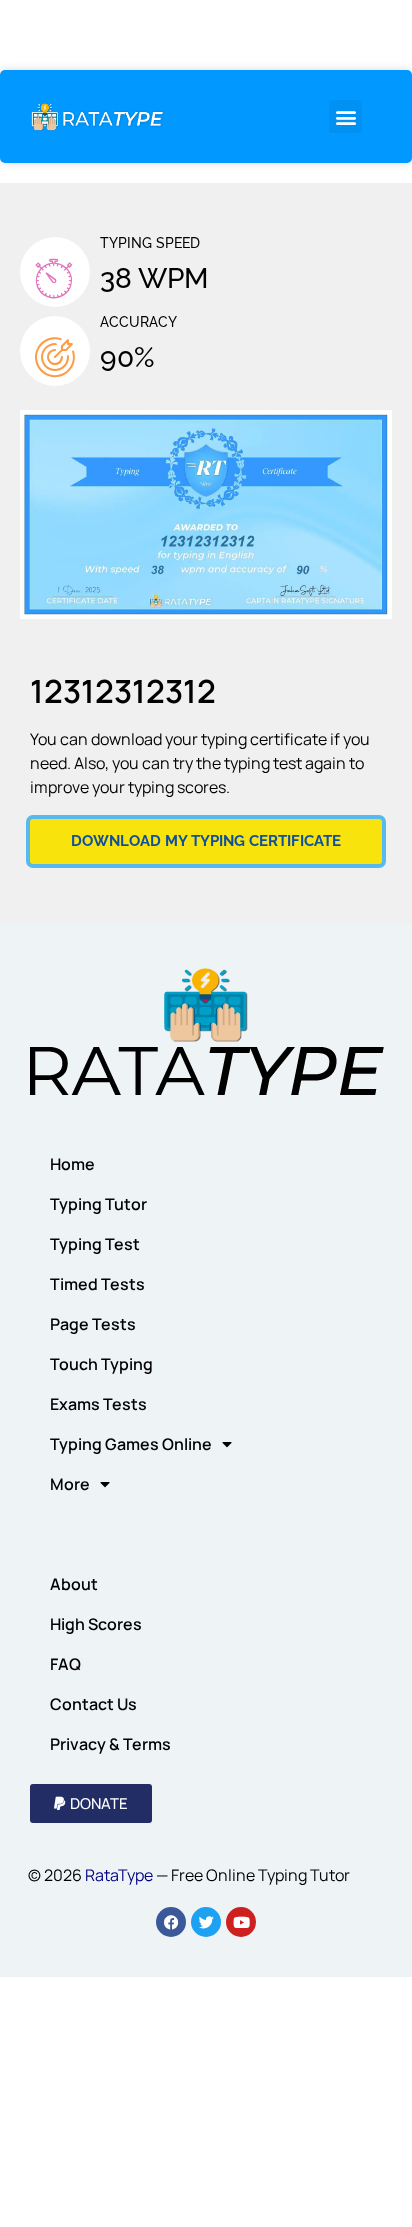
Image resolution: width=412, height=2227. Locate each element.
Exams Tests (98, 1404)
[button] (345, 116)
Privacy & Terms (110, 1744)
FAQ (65, 1664)
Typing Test (95, 1244)
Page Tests (93, 1324)
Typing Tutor (98, 1204)
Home (72, 1164)
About (74, 1584)
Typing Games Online (131, 1444)
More (70, 1484)
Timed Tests (97, 1284)
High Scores (96, 1624)
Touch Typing (101, 1364)
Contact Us (93, 1704)
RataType (119, 1875)
